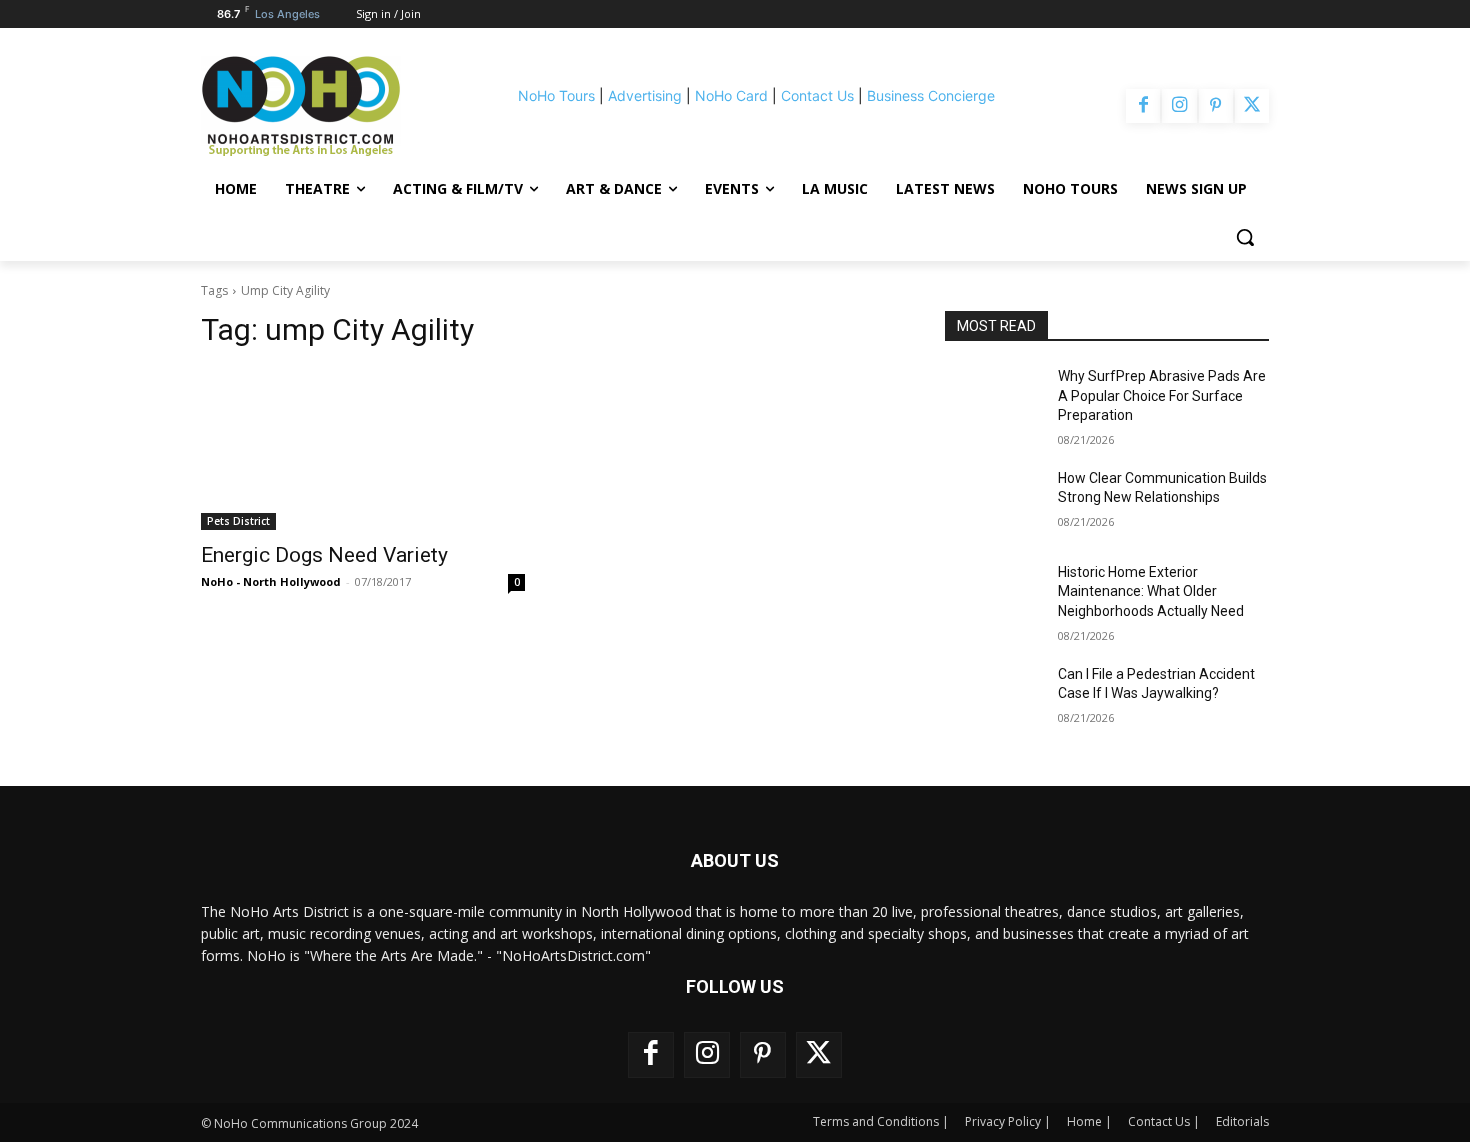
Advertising (645, 95)
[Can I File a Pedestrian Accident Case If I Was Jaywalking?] (993, 699)
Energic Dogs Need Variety (324, 555)
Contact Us (817, 95)
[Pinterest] (1216, 106)
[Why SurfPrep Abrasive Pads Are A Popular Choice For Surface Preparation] (993, 401)
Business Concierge (931, 95)
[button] (1245, 237)
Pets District (238, 521)
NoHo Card (731, 95)
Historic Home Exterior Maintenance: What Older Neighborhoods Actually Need (1151, 591)
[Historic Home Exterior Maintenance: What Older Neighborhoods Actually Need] (993, 597)
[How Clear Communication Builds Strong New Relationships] (993, 503)
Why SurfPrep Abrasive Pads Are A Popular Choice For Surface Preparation (1162, 395)
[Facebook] (1143, 106)
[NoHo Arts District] (329, 106)
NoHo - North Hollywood (271, 581)
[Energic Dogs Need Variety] (363, 449)
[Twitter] (1252, 106)
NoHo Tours (556, 95)
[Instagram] (1179, 106)
